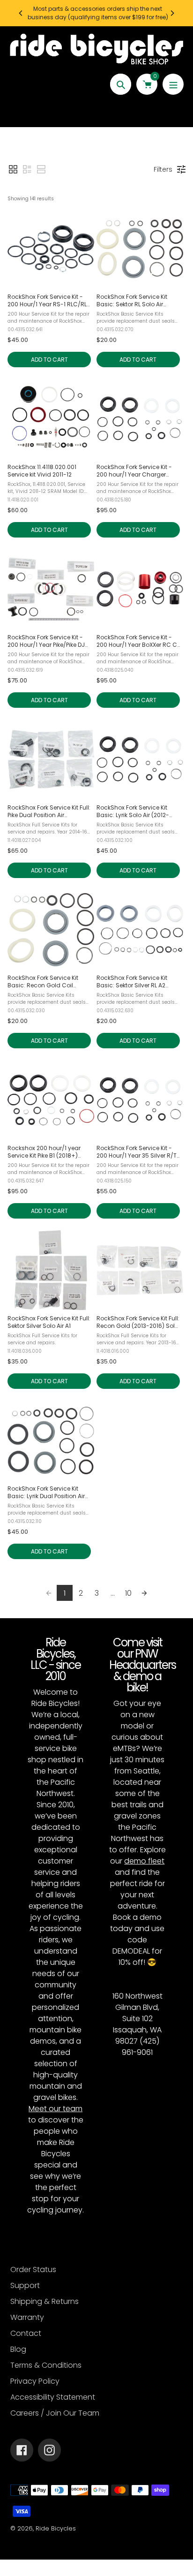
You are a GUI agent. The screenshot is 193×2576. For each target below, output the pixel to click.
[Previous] (21, 13)
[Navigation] (173, 84)
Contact (26, 2333)
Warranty (27, 2317)
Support (25, 2285)
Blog (18, 2349)
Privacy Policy (35, 2381)
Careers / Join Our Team (55, 2413)
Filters (163, 169)
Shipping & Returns (45, 2301)
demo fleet (144, 1861)
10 (128, 1593)
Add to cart (49, 360)
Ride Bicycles (56, 2528)
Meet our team (56, 2109)
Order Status (33, 2269)
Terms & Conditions (46, 2365)
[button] (13, 169)
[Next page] (144, 1593)
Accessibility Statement (53, 2397)
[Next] (172, 13)
